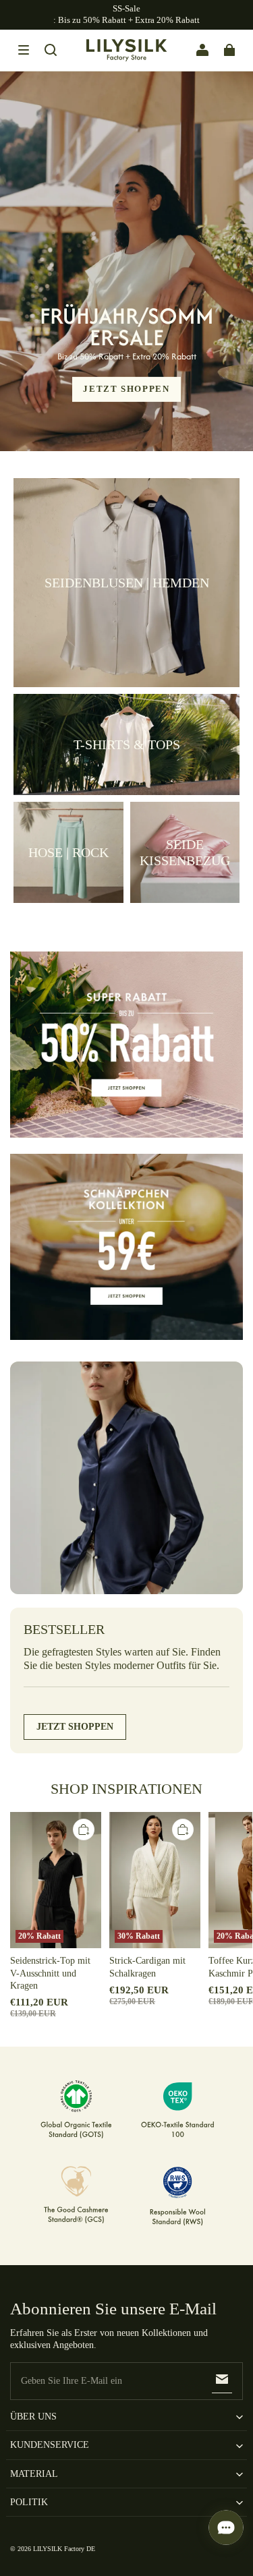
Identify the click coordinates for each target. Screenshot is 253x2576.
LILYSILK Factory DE (64, 2549)
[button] (24, 50)
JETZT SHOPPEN (126, 389)
